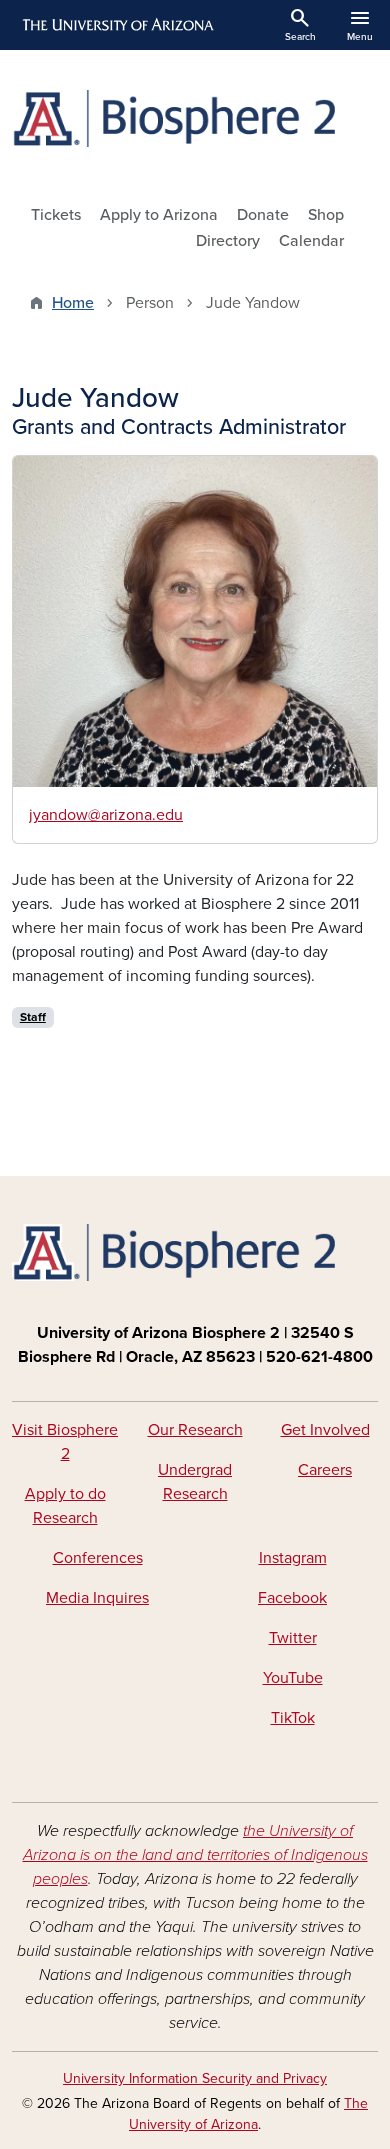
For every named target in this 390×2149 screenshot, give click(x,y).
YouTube (293, 1678)
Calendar (311, 241)
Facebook (292, 1598)
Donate (263, 215)
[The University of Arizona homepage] (116, 25)
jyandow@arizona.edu (106, 815)
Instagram (293, 1558)
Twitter (293, 1638)
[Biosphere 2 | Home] (195, 118)
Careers (325, 1470)
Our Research (195, 1430)
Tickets (56, 215)
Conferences (98, 1558)
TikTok (293, 1718)
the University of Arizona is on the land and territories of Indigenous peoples (195, 1855)
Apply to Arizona (159, 215)
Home (73, 303)
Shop (326, 215)
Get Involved (325, 1430)
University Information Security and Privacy (195, 2078)
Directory (228, 241)
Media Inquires (97, 1598)
